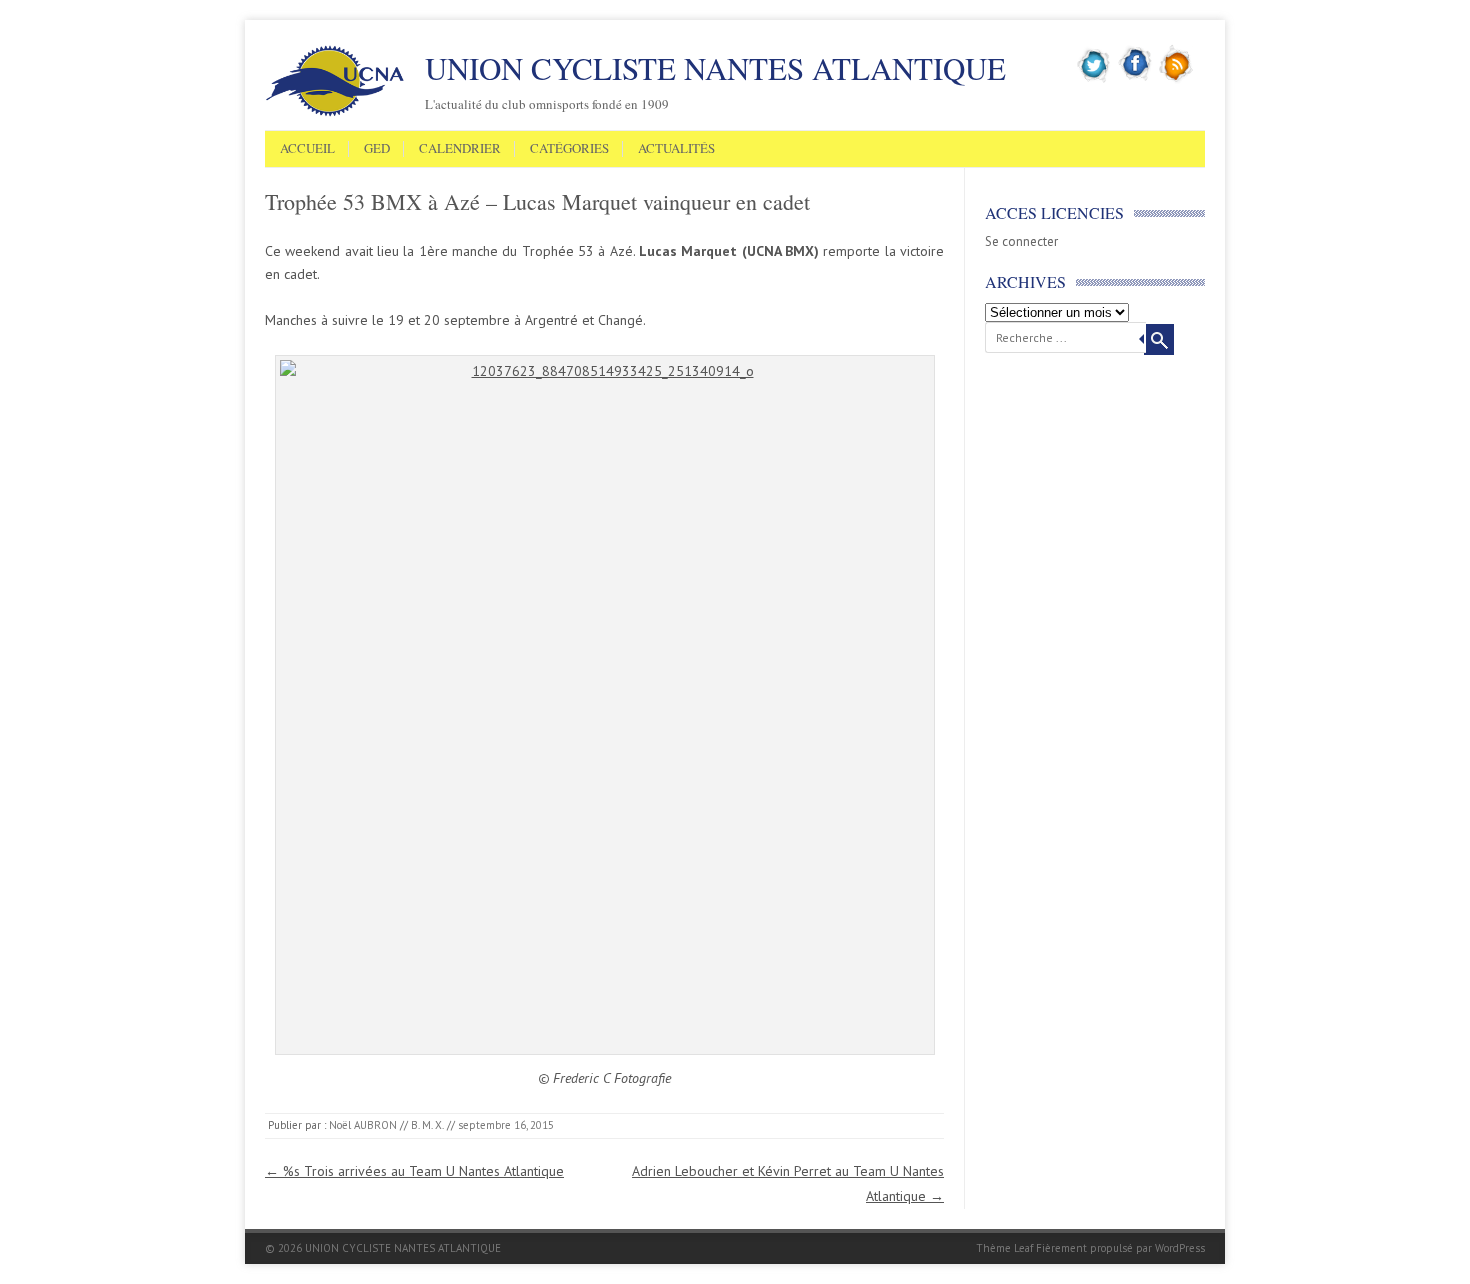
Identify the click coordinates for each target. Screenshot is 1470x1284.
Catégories (569, 149)
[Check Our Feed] (1176, 79)
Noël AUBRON (363, 1125)
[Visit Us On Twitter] (1094, 79)
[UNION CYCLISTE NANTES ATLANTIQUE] (335, 113)
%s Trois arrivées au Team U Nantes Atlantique (414, 1171)
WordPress (1180, 1248)
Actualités (676, 149)
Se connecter (1021, 241)
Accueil (307, 149)
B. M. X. (427, 1125)
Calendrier (460, 149)
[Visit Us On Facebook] (1135, 79)
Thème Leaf (1004, 1248)
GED (377, 149)
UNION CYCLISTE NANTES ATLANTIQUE (715, 68)
